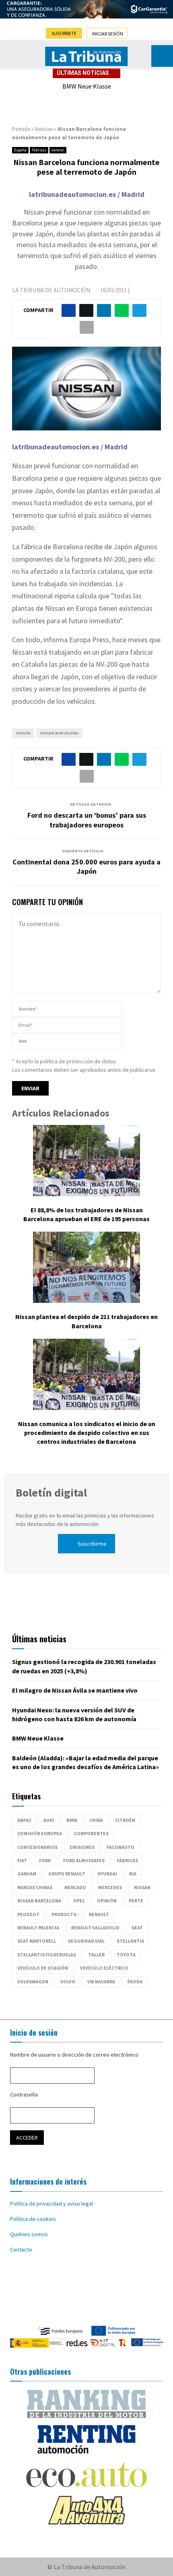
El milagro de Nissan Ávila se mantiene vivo (75, 1690)
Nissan (23, 733)
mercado (75, 1887)
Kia (133, 1874)
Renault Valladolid (95, 1928)
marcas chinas (35, 1887)
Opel (79, 1901)
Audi (49, 1820)
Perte (136, 1901)
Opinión (107, 1901)
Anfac (24, 1820)
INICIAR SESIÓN (108, 34)
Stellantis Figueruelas (47, 1955)
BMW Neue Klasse (87, 86)
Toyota (126, 1955)
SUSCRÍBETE (64, 33)
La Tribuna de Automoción (51, 290)
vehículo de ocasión (43, 1968)
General (58, 150)
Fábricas (39, 150)
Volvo (68, 1982)
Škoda (135, 1982)
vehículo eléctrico (104, 1968)
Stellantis (130, 1941)
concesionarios (37, 1847)
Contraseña (24, 2094)
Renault (99, 1914)
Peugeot (28, 1914)
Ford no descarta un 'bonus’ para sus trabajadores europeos (87, 820)
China (96, 1820)
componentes (91, 1833)
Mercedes (110, 1887)
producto (64, 1914)
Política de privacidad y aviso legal (51, 2204)
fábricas (127, 1860)
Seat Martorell (37, 1941)
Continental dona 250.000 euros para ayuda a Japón (86, 867)
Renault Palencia (38, 1928)
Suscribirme (92, 1544)
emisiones (82, 1847)
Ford (45, 1860)
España (20, 150)
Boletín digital (51, 1493)
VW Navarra (101, 1982)
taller (96, 1955)
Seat (137, 1928)
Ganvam (27, 1874)
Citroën (125, 1820)
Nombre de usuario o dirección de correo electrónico (74, 2055)
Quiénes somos (29, 2234)
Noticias (44, 129)
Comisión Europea (40, 1833)
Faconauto (120, 1847)
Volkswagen (33, 1982)
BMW (72, 1820)
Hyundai (107, 1874)
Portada (21, 129)
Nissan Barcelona (59, 733)
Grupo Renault (67, 1874)
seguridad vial (86, 1941)
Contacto (21, 2249)
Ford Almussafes (84, 1860)
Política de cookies (33, 2219)
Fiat (22, 1860)
